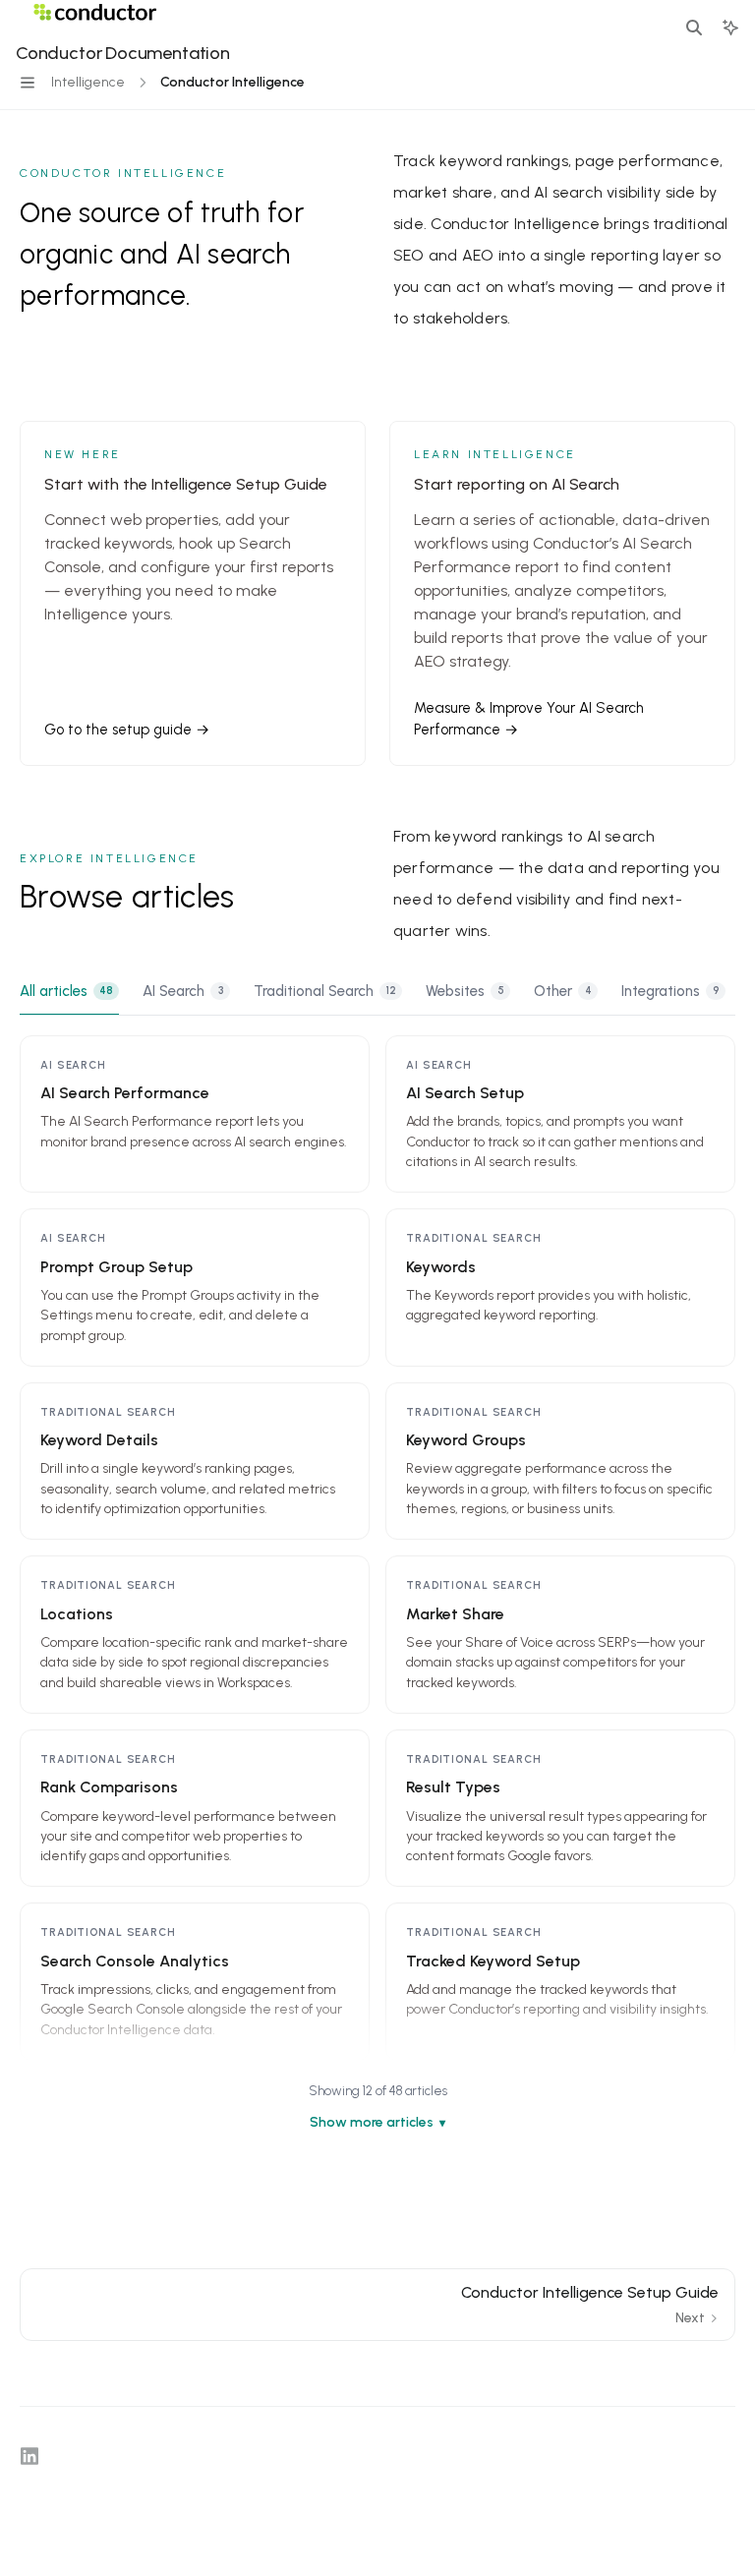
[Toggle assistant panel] (730, 28)
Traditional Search (325, 991)
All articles (66, 991)
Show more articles (372, 2122)
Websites (465, 991)
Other (563, 991)
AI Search (183, 991)
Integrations (670, 991)
